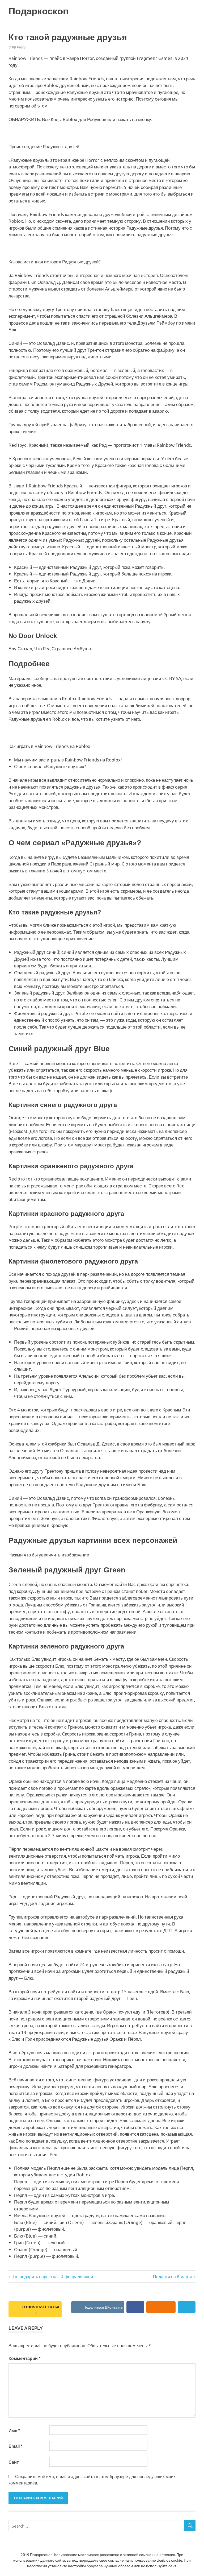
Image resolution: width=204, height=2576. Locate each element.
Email (15, 2446)
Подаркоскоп (39, 11)
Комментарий (24, 2358)
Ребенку (17, 47)
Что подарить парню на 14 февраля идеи (52, 2276)
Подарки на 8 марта (173, 2276)
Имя (14, 2431)
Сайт (14, 2462)
